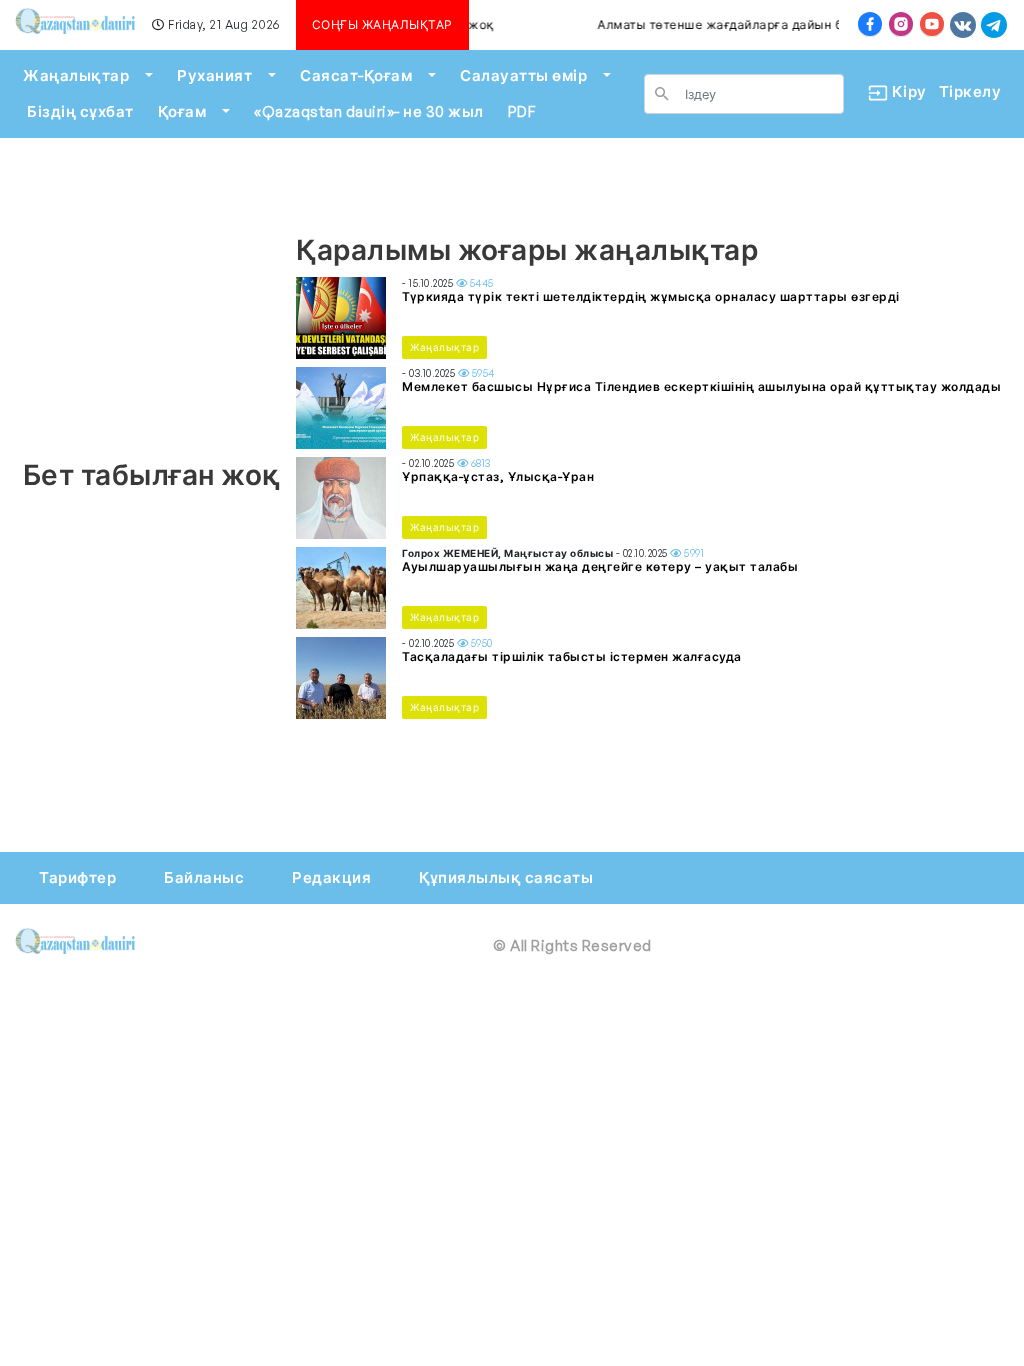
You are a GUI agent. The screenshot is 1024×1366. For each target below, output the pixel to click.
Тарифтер (77, 877)
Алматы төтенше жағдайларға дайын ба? (720, 24)
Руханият (214, 75)
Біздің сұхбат (80, 111)
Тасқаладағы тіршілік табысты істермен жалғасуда (572, 656)
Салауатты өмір (523, 75)
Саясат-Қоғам (356, 75)
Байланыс (204, 877)
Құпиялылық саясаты (506, 877)
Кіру (901, 91)
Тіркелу (970, 91)
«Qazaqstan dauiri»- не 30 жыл (369, 111)
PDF (522, 111)
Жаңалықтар (76, 75)
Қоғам (182, 111)
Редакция (331, 877)
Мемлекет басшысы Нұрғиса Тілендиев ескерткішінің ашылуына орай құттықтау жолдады (701, 386)
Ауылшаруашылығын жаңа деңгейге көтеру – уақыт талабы (600, 566)
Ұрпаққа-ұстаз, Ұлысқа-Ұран (498, 476)
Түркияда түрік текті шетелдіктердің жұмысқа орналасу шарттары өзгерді (651, 296)
